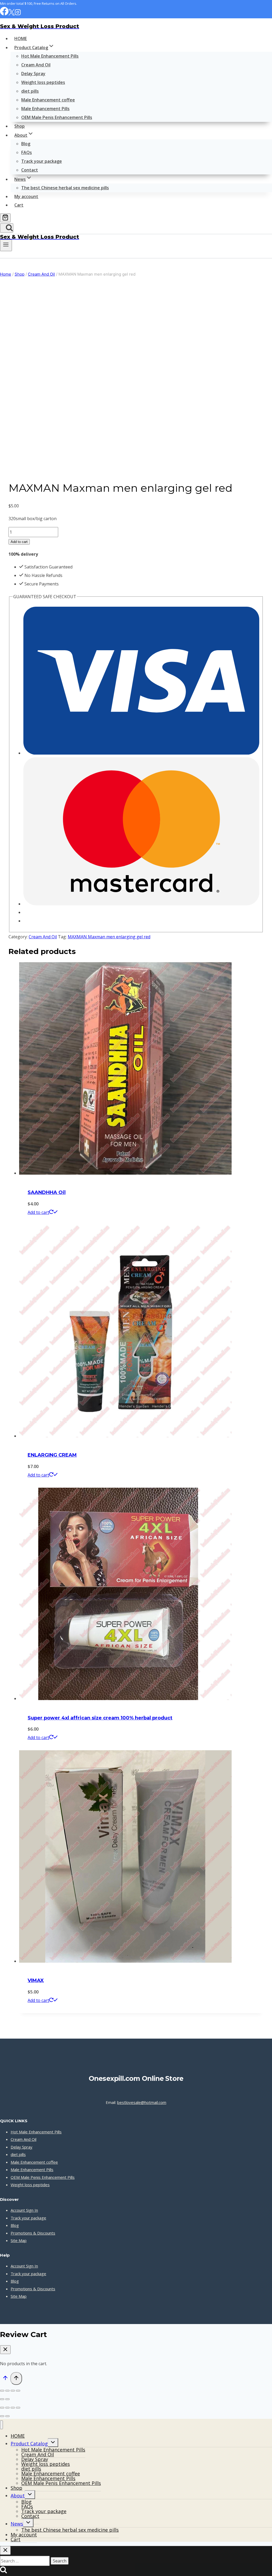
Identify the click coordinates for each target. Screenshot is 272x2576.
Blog (26, 144)
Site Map (19, 2240)
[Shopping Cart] (5, 218)
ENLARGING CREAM (52, 1455)
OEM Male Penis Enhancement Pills (57, 117)
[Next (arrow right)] (7, 2399)
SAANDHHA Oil (47, 1192)
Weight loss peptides (43, 82)
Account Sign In (24, 2210)
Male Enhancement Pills (45, 109)
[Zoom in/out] (2, 2391)
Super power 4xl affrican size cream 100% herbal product (100, 1718)
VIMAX (36, 1980)
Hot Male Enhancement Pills (50, 56)
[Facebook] (4, 14)
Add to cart (19, 542)
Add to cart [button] (38, 1212)
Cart (19, 205)
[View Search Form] (7, 228)
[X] (12, 14)
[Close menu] (1, 2425)
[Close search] (5, 2550)
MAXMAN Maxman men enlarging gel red (109, 937)
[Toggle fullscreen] (7, 2391)
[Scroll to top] (5, 2379)
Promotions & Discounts (33, 2233)
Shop (20, 126)
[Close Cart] (5, 2350)
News (17, 2524)
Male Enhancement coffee (48, 100)
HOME (21, 38)
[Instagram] (18, 14)
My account (26, 196)
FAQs (27, 152)
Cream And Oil (36, 65)
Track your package (42, 161)
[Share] (13, 2391)
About (18, 2496)
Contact (30, 170)
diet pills (30, 91)
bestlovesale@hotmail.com (142, 2102)
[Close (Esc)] (18, 2391)
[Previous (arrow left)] (2, 2399)
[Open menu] (6, 245)
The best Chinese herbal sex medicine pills (65, 188)
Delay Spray (33, 74)
